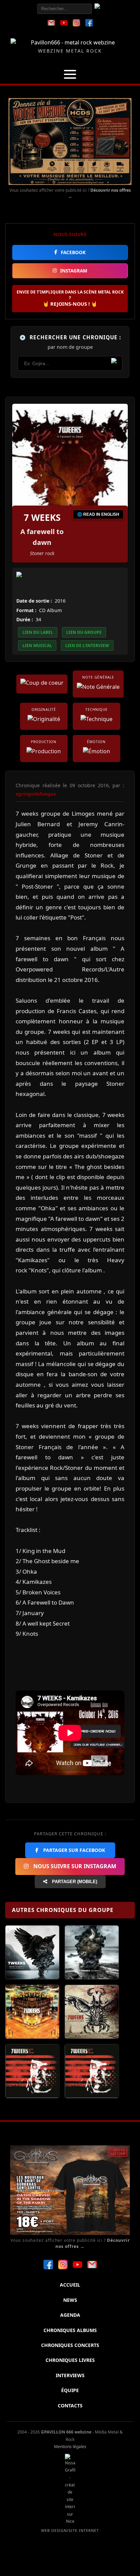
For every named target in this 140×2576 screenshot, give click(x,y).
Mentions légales (70, 2447)
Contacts (70, 2405)
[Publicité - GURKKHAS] (70, 2190)
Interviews (70, 2375)
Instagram (74, 271)
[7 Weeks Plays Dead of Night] (92, 2071)
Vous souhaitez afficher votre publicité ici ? (70, 193)
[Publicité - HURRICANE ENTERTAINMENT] (70, 141)
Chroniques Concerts (70, 2345)
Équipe (70, 2390)
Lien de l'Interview (87, 646)
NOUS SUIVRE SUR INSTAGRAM (74, 1866)
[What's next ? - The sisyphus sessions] (32, 1952)
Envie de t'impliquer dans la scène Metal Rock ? (70, 298)
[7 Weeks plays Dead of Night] (32, 2071)
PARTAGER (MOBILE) (74, 1882)
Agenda (70, 2315)
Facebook (73, 252)
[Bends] (32, 2012)
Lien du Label (38, 632)
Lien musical (37, 646)
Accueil (70, 2285)
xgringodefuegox (36, 794)
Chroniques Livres (70, 2360)
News (70, 2300)
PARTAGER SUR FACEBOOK (73, 1850)
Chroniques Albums (70, 2330)
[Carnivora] (92, 2012)
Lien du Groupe (84, 632)
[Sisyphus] (92, 1952)
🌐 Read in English (98, 514)
